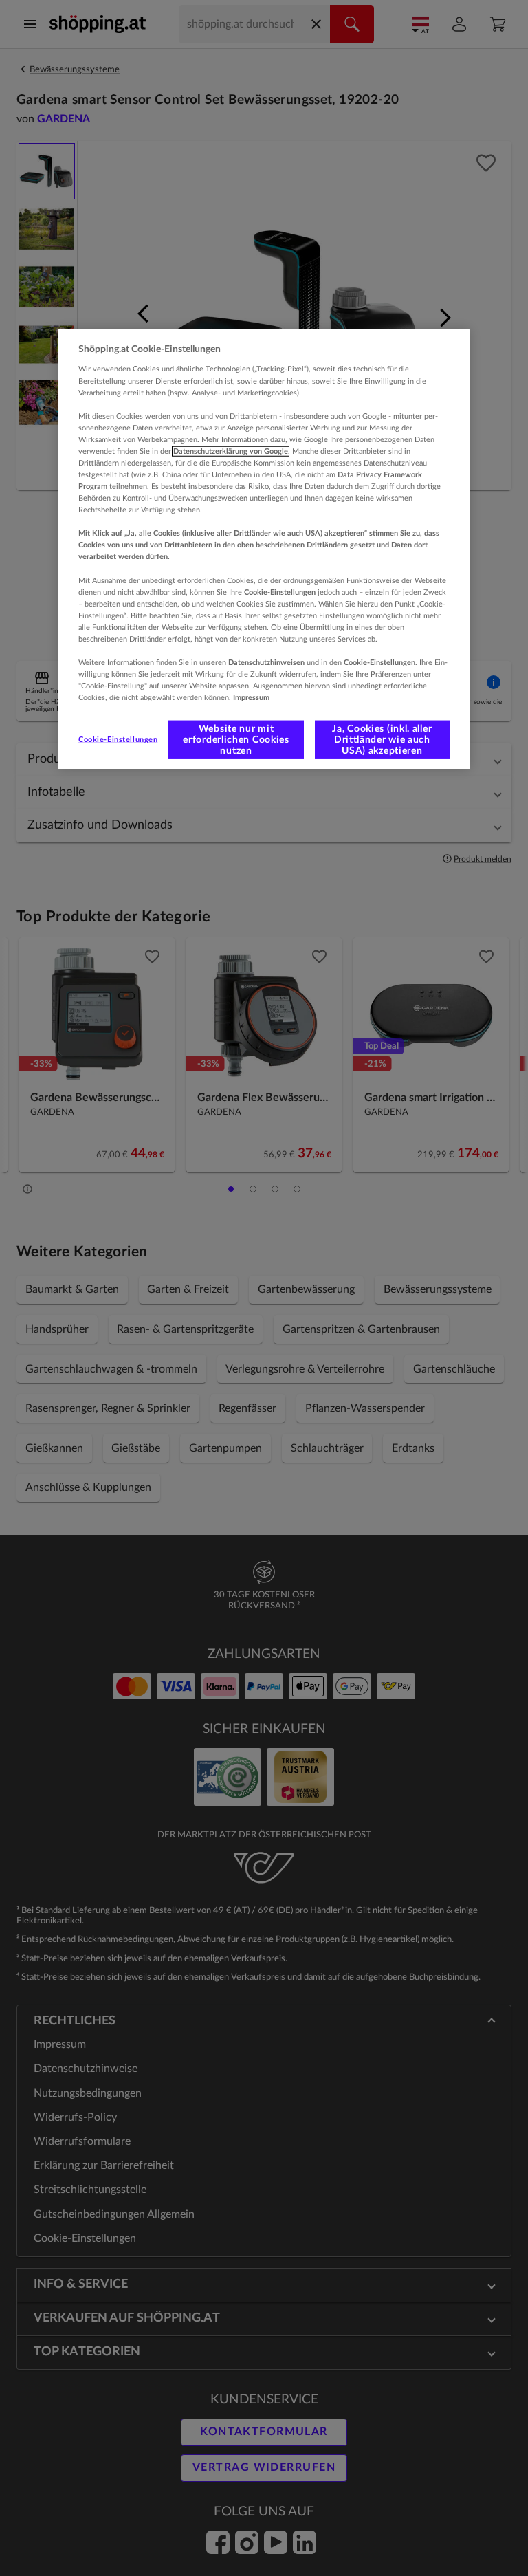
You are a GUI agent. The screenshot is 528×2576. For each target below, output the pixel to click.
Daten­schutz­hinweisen (266, 663)
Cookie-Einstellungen (118, 740)
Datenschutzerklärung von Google (231, 451)
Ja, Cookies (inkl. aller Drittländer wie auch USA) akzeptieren (382, 740)
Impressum (251, 698)
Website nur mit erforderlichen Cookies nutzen (236, 740)
